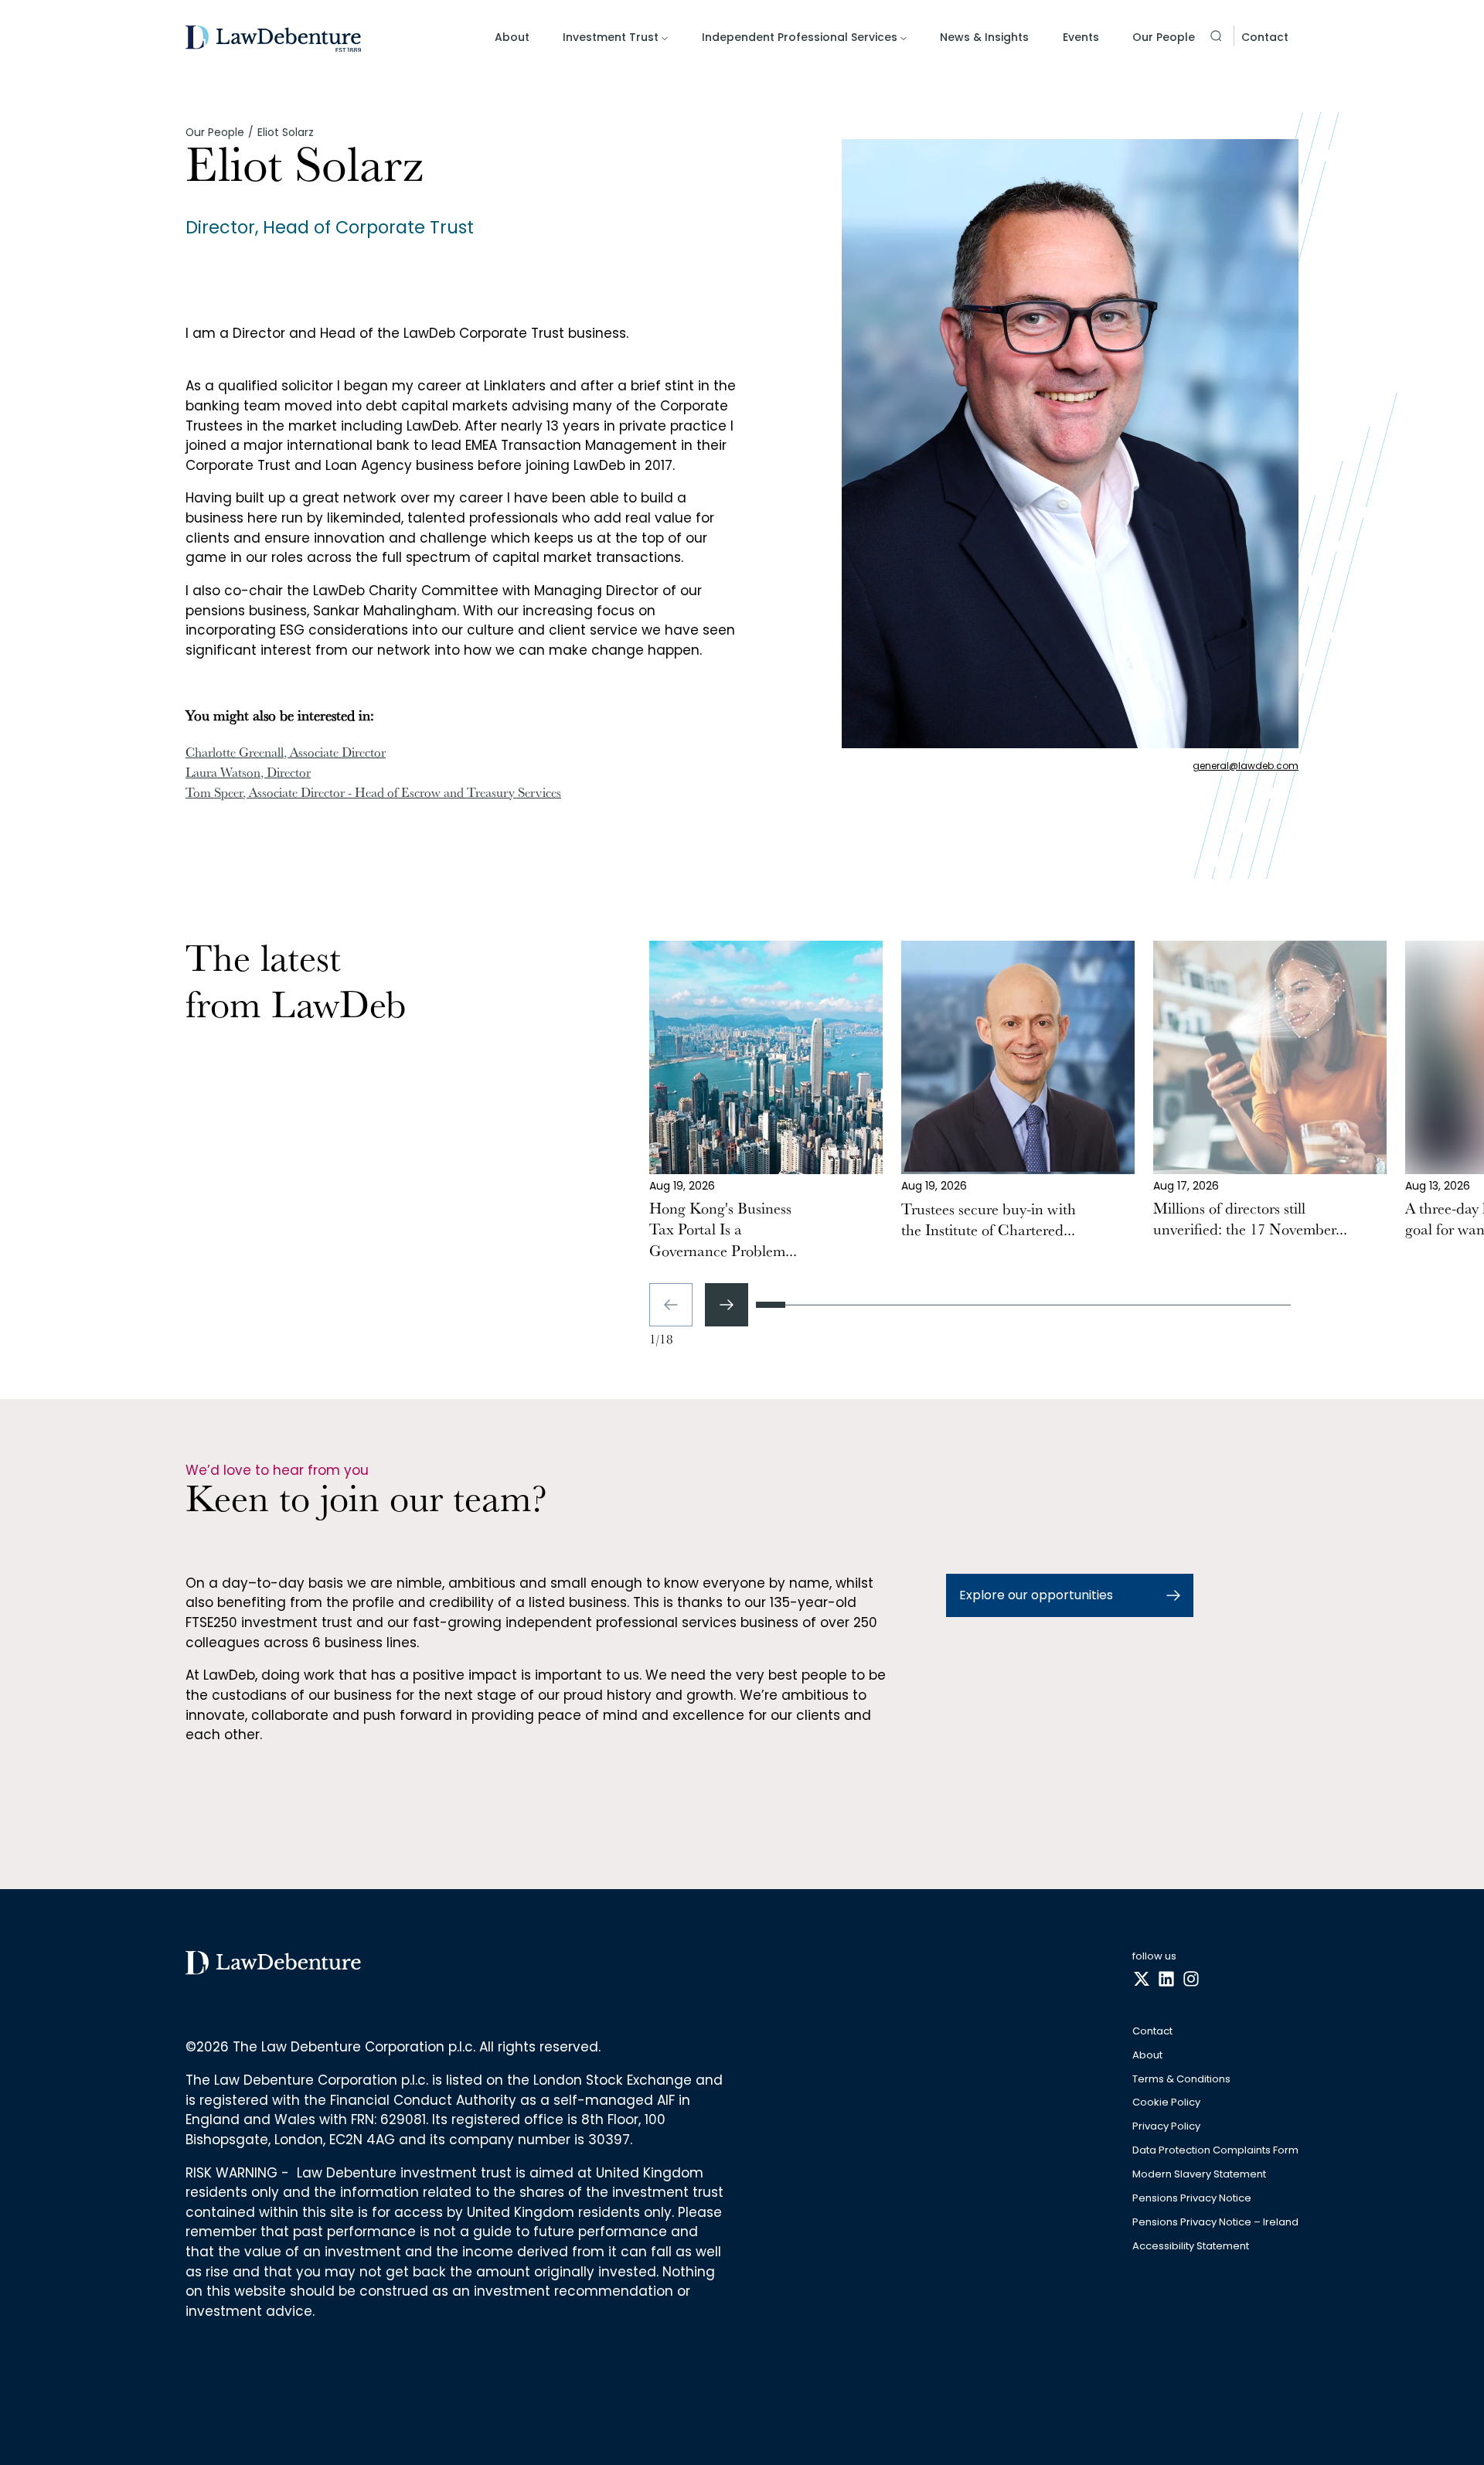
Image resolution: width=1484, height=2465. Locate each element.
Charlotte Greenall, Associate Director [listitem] (286, 754)
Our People (1164, 37)
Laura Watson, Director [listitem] (248, 775)
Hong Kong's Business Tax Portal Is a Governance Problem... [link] (723, 1232)
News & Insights (984, 37)
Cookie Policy (1166, 2103)
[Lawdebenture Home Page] (273, 39)
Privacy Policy (1166, 2127)
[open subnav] (665, 39)
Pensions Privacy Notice (1192, 2199)
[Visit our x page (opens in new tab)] (1142, 1980)
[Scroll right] (727, 1305)
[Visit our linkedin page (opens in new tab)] (1166, 1980)
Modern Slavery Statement (1199, 2175)
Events (1081, 37)
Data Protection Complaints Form (1215, 2151)
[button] (1216, 36)
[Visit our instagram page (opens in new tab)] (1191, 1980)
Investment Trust (611, 37)
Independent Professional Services (800, 37)
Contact (1265, 37)
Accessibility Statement (1191, 2247)
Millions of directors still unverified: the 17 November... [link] (1250, 1221)
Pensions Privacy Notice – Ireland (1215, 2223)
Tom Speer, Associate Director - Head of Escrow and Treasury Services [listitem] (373, 795)
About (512, 37)
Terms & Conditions (1181, 2080)
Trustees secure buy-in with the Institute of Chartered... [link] (989, 1222)
